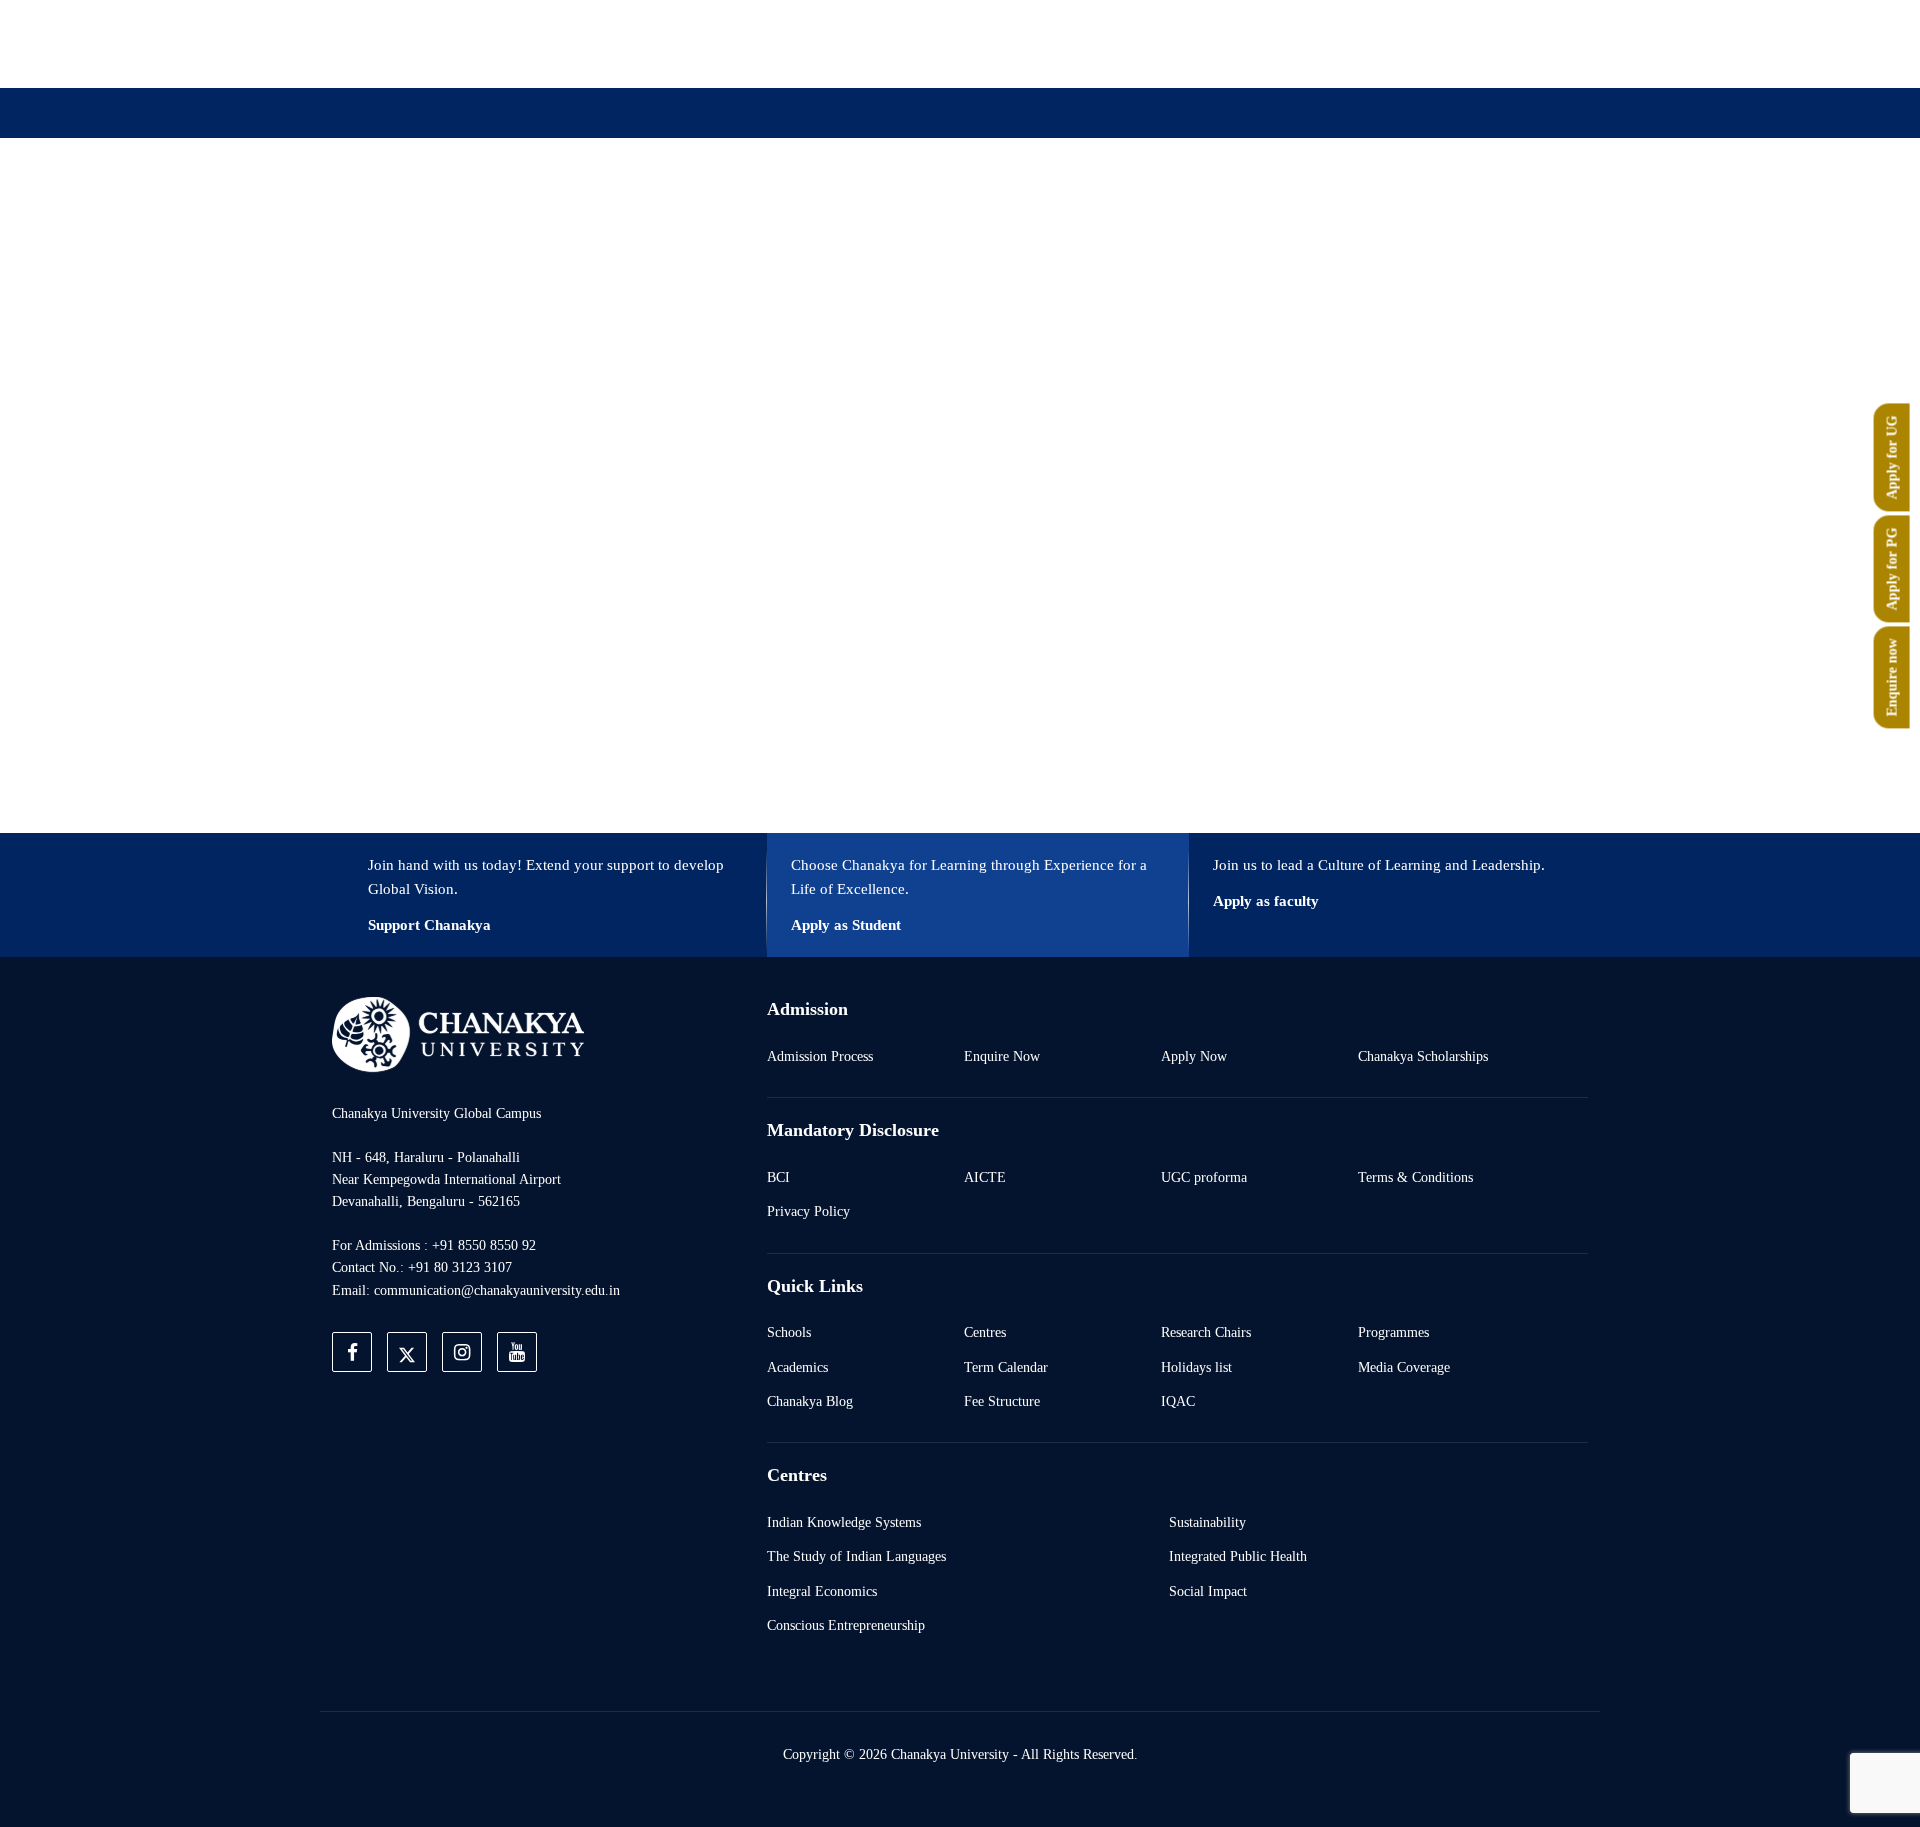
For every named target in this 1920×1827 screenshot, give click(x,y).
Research (978, 212)
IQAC (1178, 1401)
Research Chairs (1206, 1332)
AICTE (985, 1177)
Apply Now (1194, 1056)
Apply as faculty (1266, 901)
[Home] (458, 1033)
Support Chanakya (429, 925)
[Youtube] (1382, 43)
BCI (778, 1177)
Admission (747, 212)
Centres (985, 1332)
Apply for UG (1892, 458)
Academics (797, 1367)
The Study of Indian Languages (856, 1556)
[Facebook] (1244, 43)
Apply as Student (846, 925)
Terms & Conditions (1415, 1177)
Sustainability (1207, 1522)
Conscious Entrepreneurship (846, 1625)
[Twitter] (1290, 43)
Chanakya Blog (810, 1401)
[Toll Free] (1474, 43)
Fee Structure (1002, 1401)
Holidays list (1196, 1367)
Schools (789, 1332)
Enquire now (1892, 678)
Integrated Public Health (1238, 1556)
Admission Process (820, 1056)
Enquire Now (1002, 1056)
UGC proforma (1204, 1177)
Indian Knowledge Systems (844, 1522)
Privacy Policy (808, 1211)
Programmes (1393, 1332)
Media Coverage (1404, 1367)
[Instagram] (1336, 43)
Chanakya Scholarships (1423, 1056)
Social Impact (1208, 1591)
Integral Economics (822, 1591)
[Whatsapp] (1428, 43)
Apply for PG (1892, 569)
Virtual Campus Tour (1122, 212)
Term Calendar (1006, 1367)
